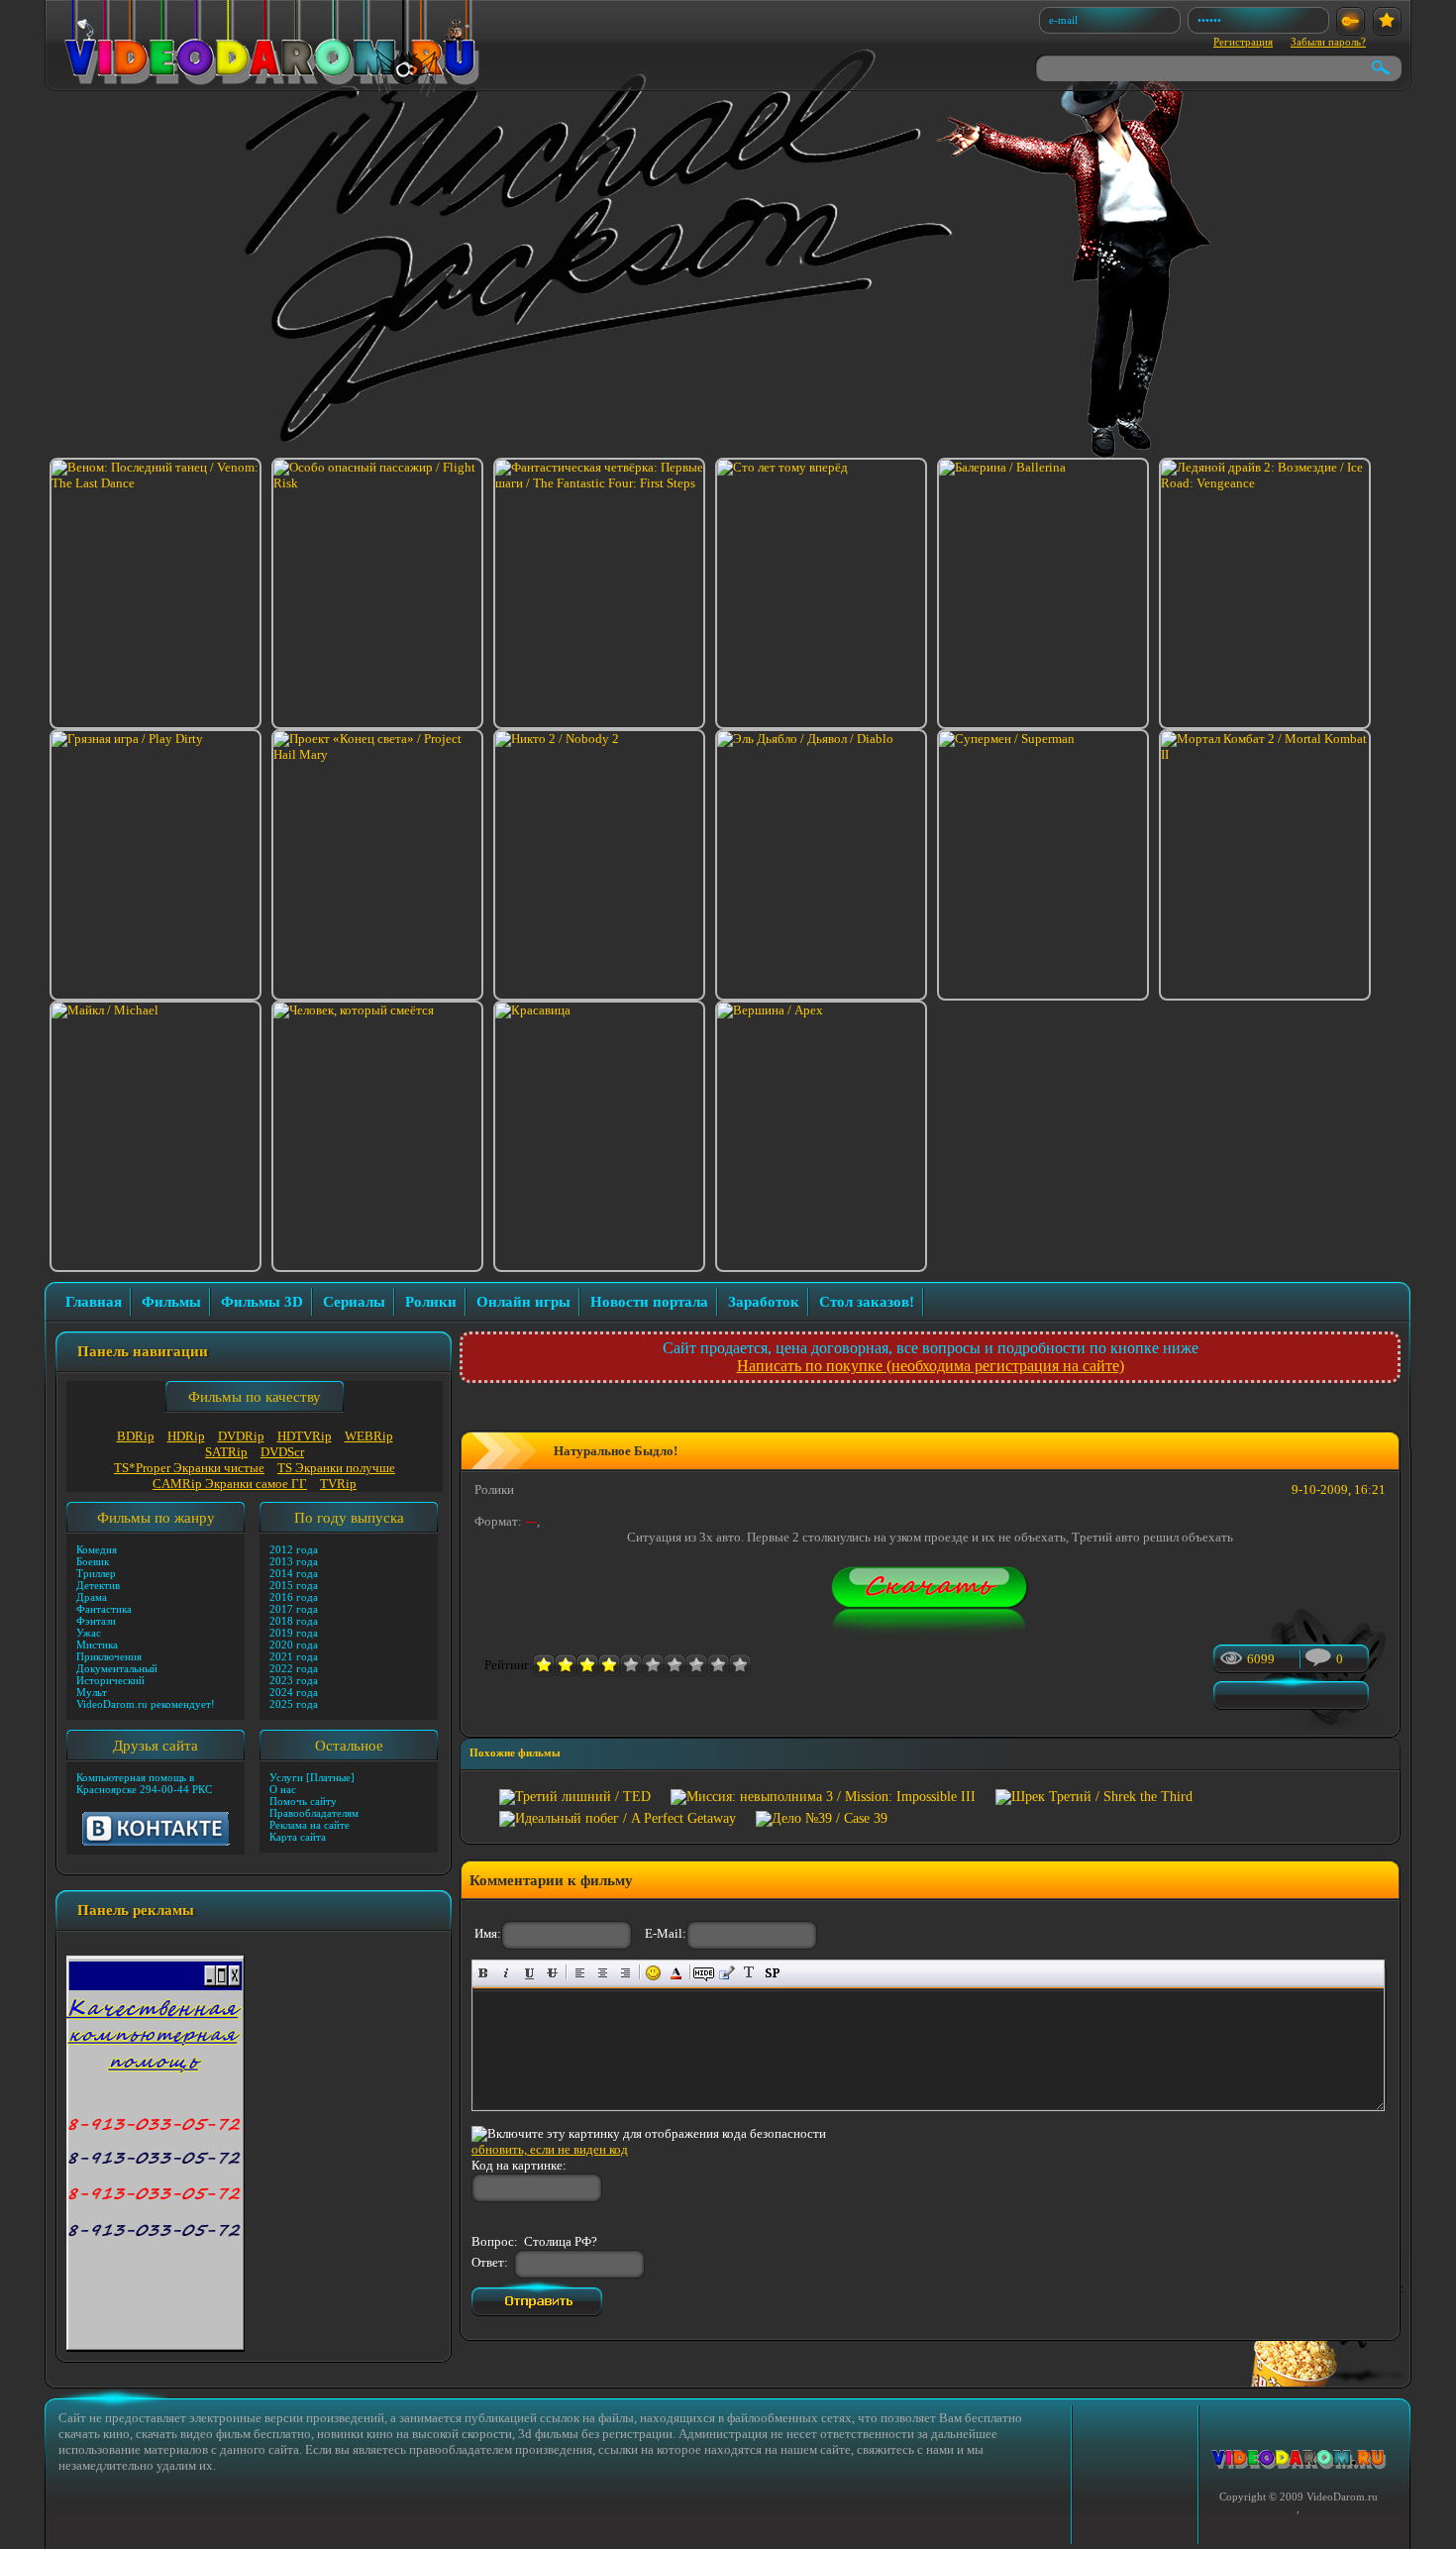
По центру (603, 1973)
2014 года (294, 1573)
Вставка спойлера (772, 1973)
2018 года (294, 1621)
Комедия (97, 1549)
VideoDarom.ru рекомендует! (146, 1704)
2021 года (294, 1656)
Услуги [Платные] (312, 1777)
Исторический (110, 1680)
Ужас (89, 1633)
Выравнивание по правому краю (625, 1973)
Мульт (92, 1692)
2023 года (294, 1680)
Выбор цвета (676, 1973)
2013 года (294, 1561)
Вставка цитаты (727, 1973)
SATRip (226, 1452)
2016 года (294, 1597)
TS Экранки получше (336, 1468)
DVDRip (241, 1436)
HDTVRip (305, 1436)
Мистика (97, 1645)
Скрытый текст (704, 1973)
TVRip (338, 1484)
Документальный (117, 1668)
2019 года (294, 1633)
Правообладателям (314, 1813)
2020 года (294, 1645)
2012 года (294, 1549)
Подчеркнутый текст (529, 1973)
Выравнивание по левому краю (580, 1973)
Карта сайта (298, 1837)
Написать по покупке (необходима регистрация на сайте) (931, 1366)
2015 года (294, 1585)
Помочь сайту (303, 1801)
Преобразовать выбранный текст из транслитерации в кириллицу (749, 1973)
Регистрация (1243, 42)
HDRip (186, 1436)
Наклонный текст (507, 1973)
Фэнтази (96, 1621)
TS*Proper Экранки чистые (189, 1468)
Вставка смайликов (653, 1973)
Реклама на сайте (310, 1825)
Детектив (98, 1585)
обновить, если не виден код (550, 2149)
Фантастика (104, 1609)
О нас (283, 1789)
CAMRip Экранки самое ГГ (230, 1484)
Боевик (93, 1561)
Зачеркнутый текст (552, 1973)
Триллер (96, 1573)
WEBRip (369, 1436)
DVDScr (282, 1452)
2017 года (294, 1609)
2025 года (294, 1704)
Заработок (764, 1302)
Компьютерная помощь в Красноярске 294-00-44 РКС (144, 1783)
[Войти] (1351, 21)
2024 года (294, 1692)
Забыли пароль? (1328, 42)
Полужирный (484, 1973)
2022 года (294, 1668)
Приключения (109, 1656)
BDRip (136, 1436)
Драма (92, 1597)
